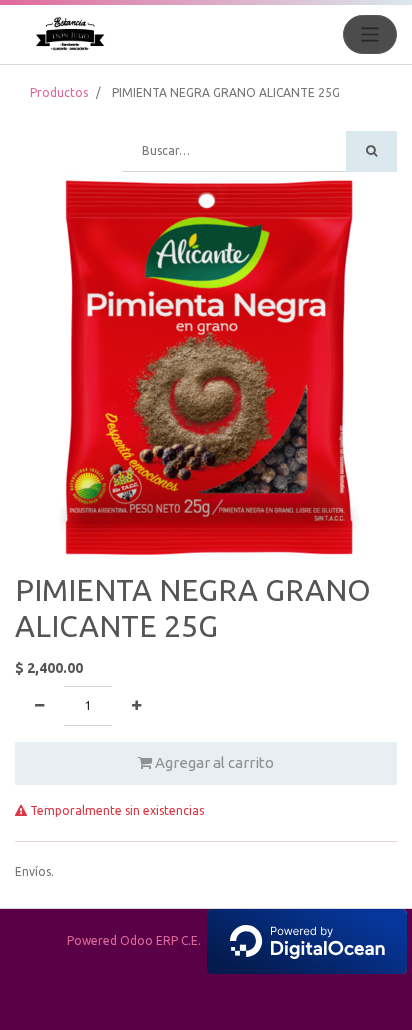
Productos (59, 92)
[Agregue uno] (136, 706)
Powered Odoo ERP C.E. (137, 940)
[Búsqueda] (371, 151)
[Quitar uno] (39, 706)
